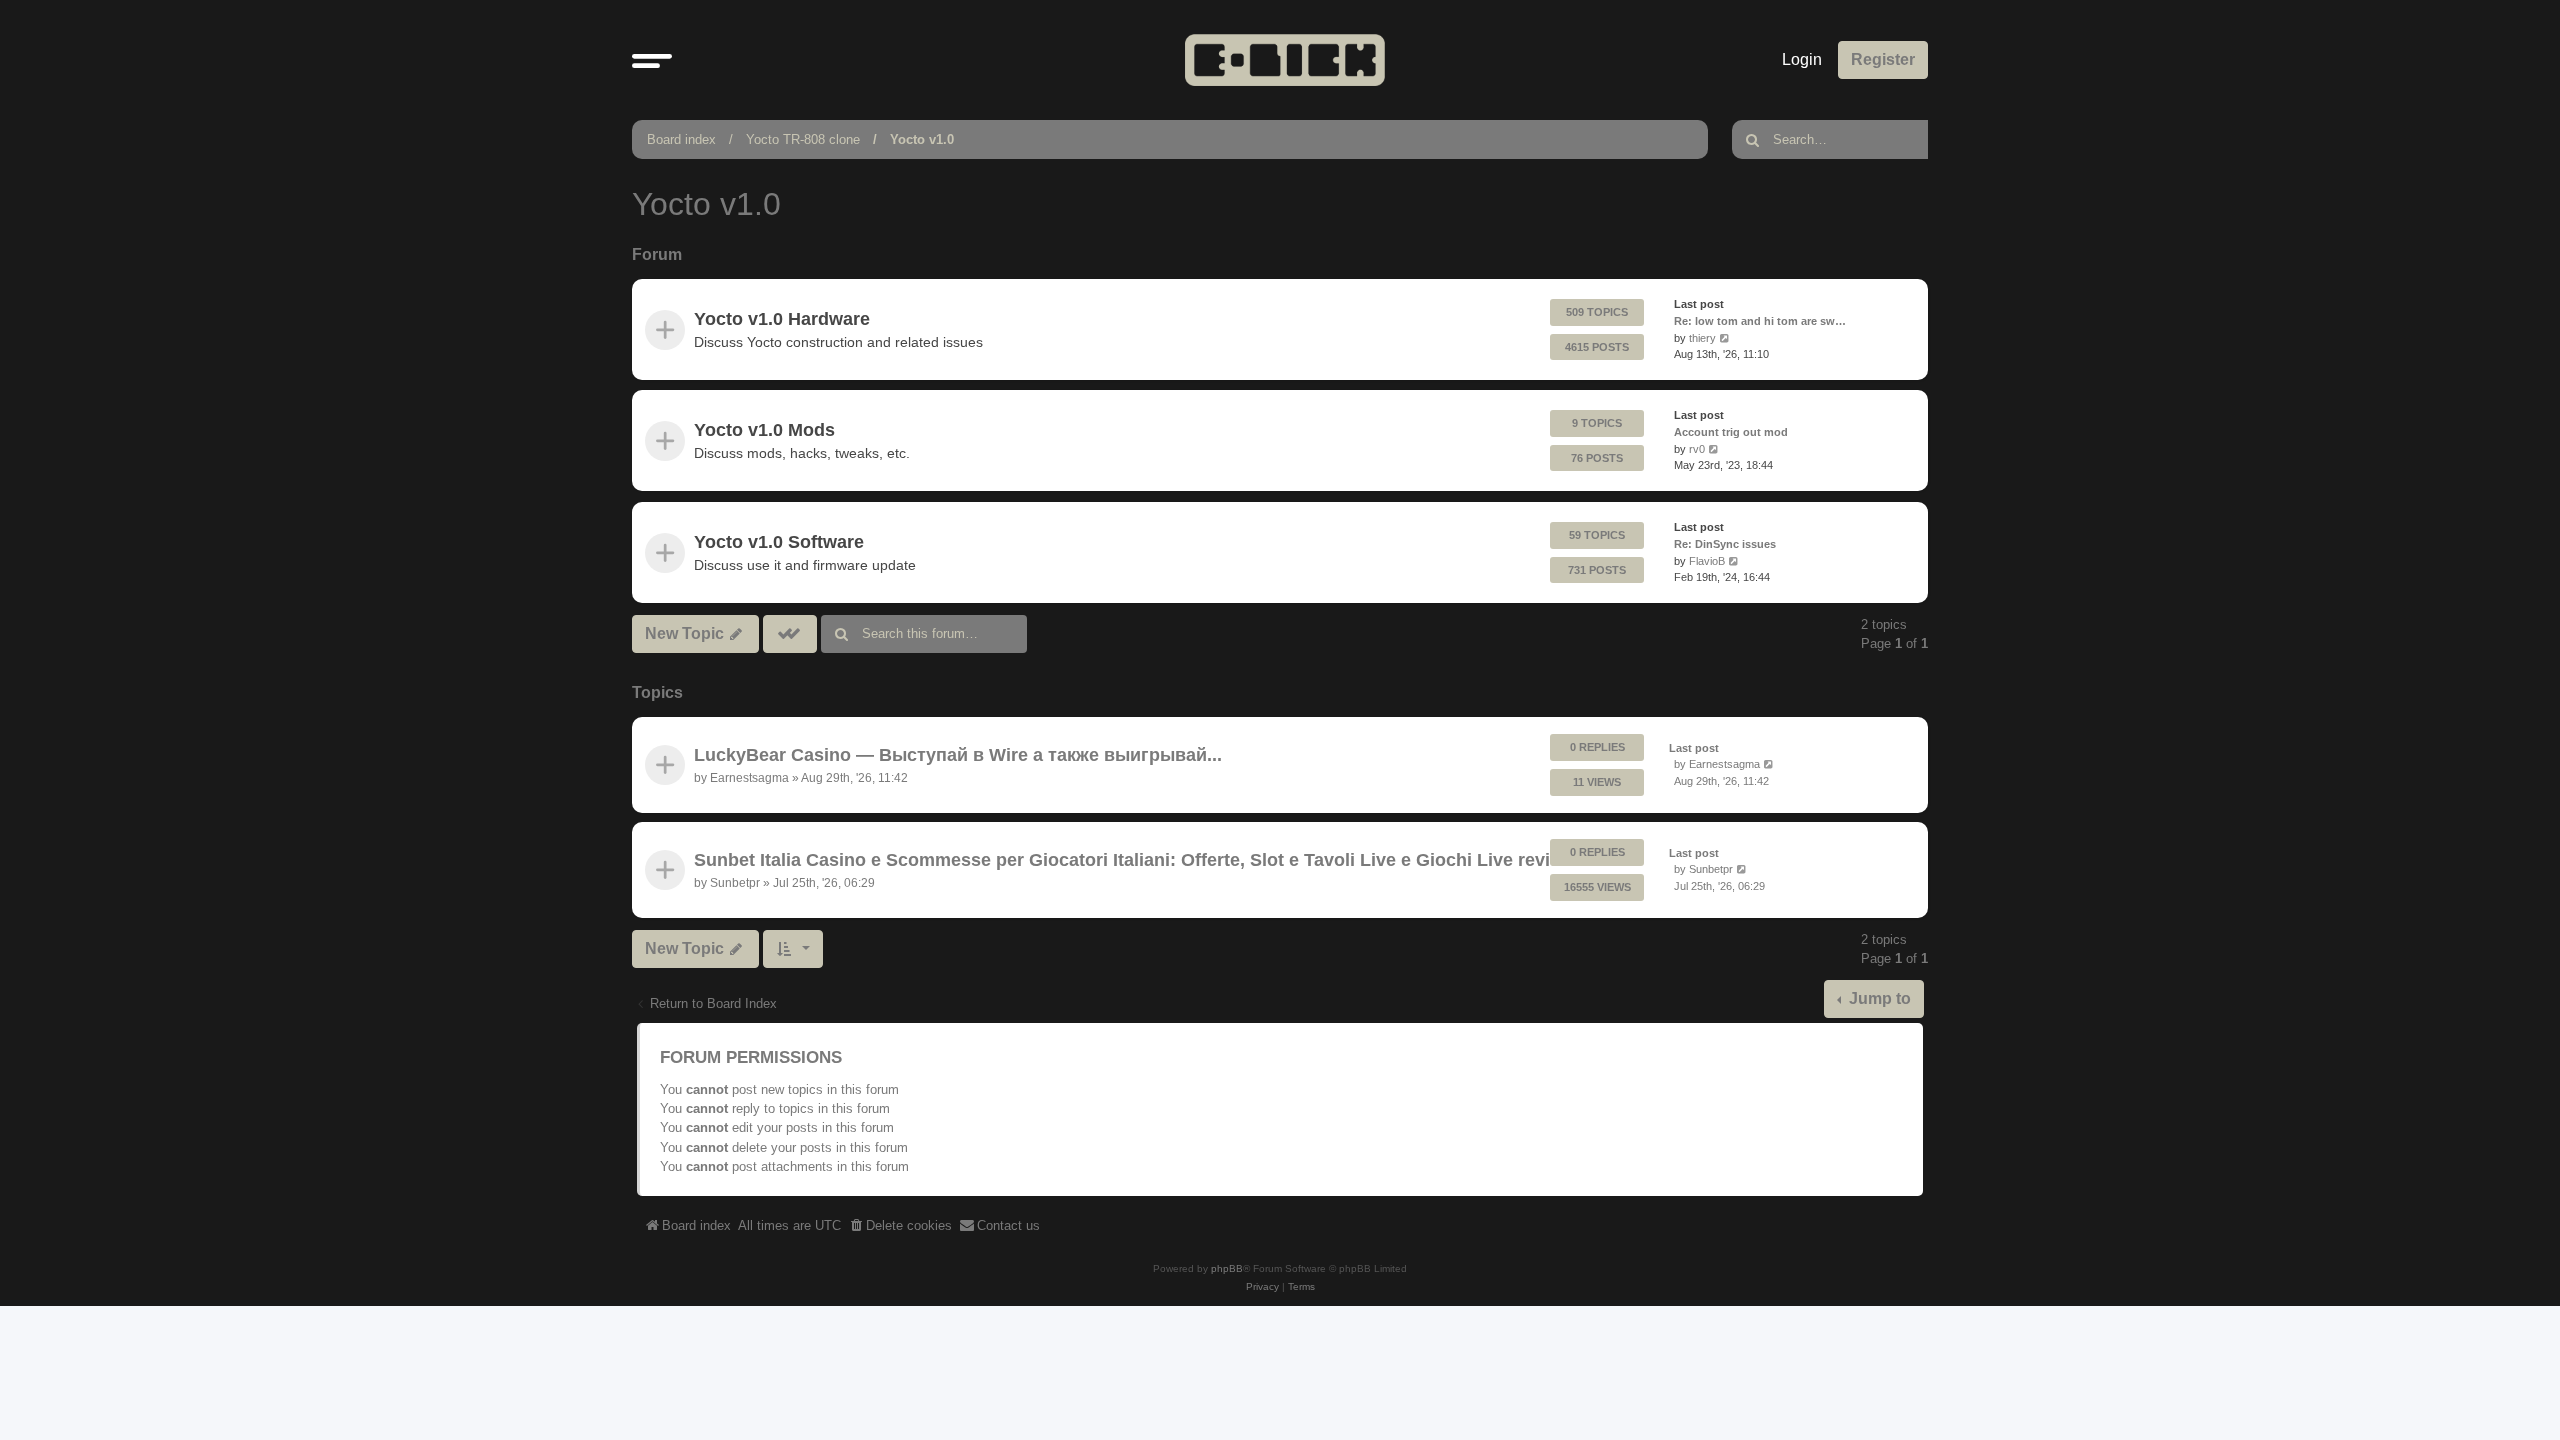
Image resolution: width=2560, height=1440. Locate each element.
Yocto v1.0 (922, 139)
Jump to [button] (1878, 998)
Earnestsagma (749, 777)
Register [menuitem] (1883, 59)
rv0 (1697, 449)
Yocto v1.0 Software (779, 541)
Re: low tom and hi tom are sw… (1760, 321)
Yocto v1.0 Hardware (782, 319)
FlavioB (1707, 560)
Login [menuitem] (1802, 59)
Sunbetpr (735, 883)
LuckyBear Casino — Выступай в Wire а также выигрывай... (958, 755)
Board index (681, 139)
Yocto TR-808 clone (803, 139)
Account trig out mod (1731, 432)
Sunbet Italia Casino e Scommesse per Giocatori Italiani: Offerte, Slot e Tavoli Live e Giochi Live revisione (1145, 861)
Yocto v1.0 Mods (764, 430)
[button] (652, 60)
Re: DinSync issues (1725, 543)
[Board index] (1285, 59)
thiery (1702, 338)
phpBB (1227, 1268)
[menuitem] (900, 1226)
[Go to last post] (1769, 764)
